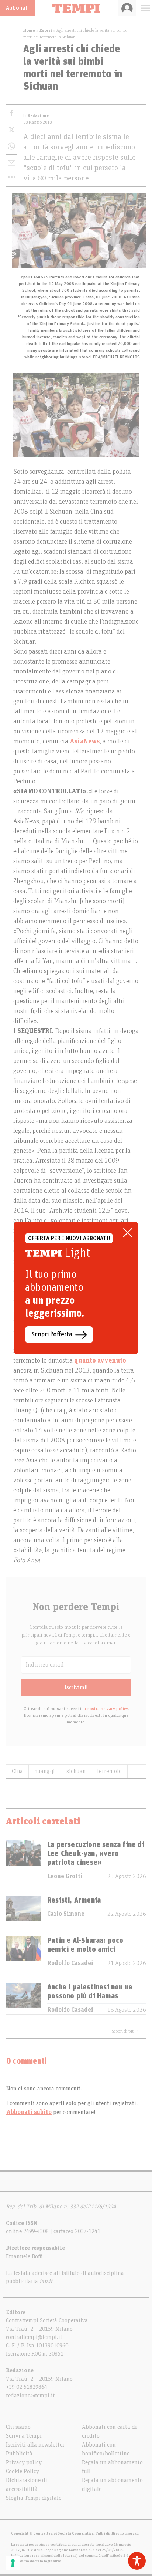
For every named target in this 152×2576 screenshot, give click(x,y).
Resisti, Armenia (74, 1900)
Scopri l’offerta (52, 1334)
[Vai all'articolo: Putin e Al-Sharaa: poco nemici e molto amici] (24, 1952)
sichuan (76, 1771)
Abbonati (17, 8)
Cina (17, 1771)
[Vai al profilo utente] (127, 8)
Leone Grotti (65, 1876)
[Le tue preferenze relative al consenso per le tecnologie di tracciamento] (13, 2563)
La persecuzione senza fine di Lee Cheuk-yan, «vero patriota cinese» (96, 1854)
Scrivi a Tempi (24, 2436)
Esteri (46, 30)
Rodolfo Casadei (70, 1963)
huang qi (45, 1771)
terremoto (109, 1771)
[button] (12, 177)
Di (36, 116)
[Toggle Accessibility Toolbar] (137, 2561)
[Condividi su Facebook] (12, 113)
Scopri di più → (125, 2031)
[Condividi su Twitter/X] (12, 130)
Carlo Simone (66, 1914)
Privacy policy (24, 2462)
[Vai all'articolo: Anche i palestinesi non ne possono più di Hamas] (24, 1998)
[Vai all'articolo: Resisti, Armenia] (24, 1908)
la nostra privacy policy (105, 1709)
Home (29, 30)
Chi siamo (18, 2427)
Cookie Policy (23, 2471)
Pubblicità (19, 2454)
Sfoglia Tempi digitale (34, 2498)
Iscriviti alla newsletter (35, 2445)
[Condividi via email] (12, 163)
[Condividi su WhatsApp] (12, 146)
